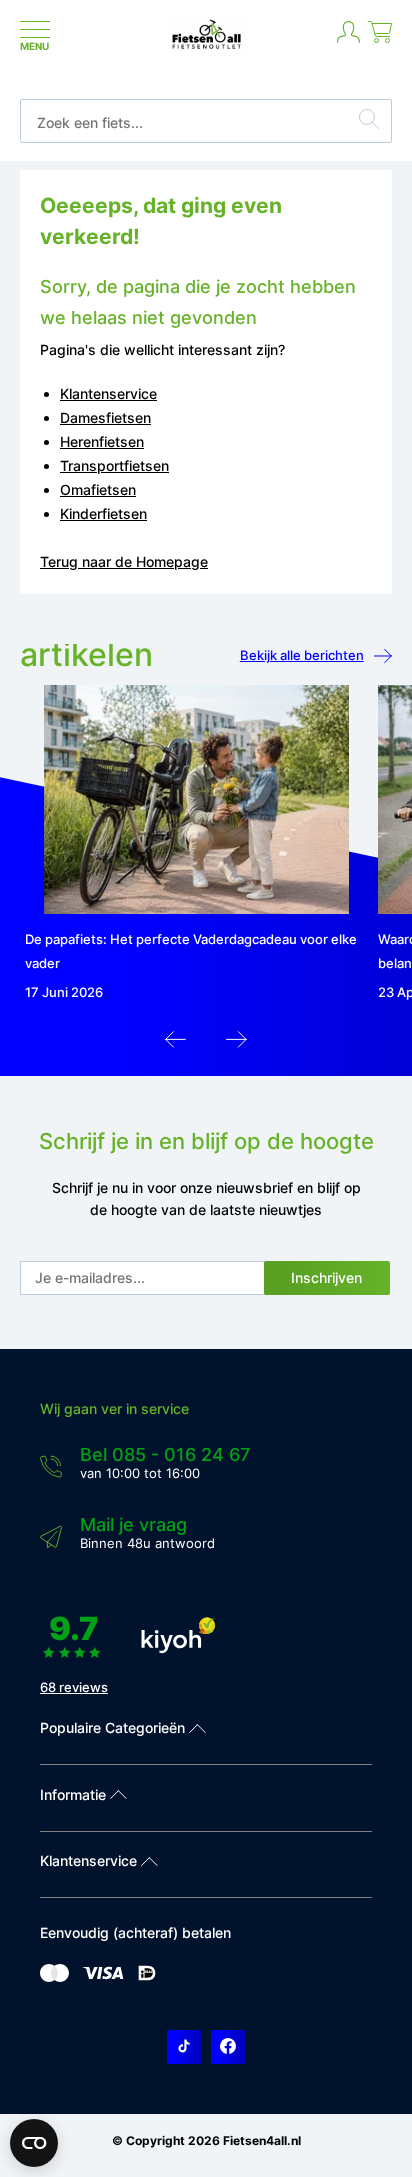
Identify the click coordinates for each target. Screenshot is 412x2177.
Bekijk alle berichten (302, 655)
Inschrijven (326, 1277)
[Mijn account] (348, 40)
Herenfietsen (102, 441)
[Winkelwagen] (380, 40)
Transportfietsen (114, 465)
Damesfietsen (105, 417)
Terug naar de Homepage (124, 561)
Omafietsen (98, 489)
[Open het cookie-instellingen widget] (34, 2143)
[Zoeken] (369, 122)
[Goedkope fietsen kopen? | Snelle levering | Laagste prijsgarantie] (206, 47)
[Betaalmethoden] (54, 1977)
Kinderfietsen (103, 513)
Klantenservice (108, 393)
